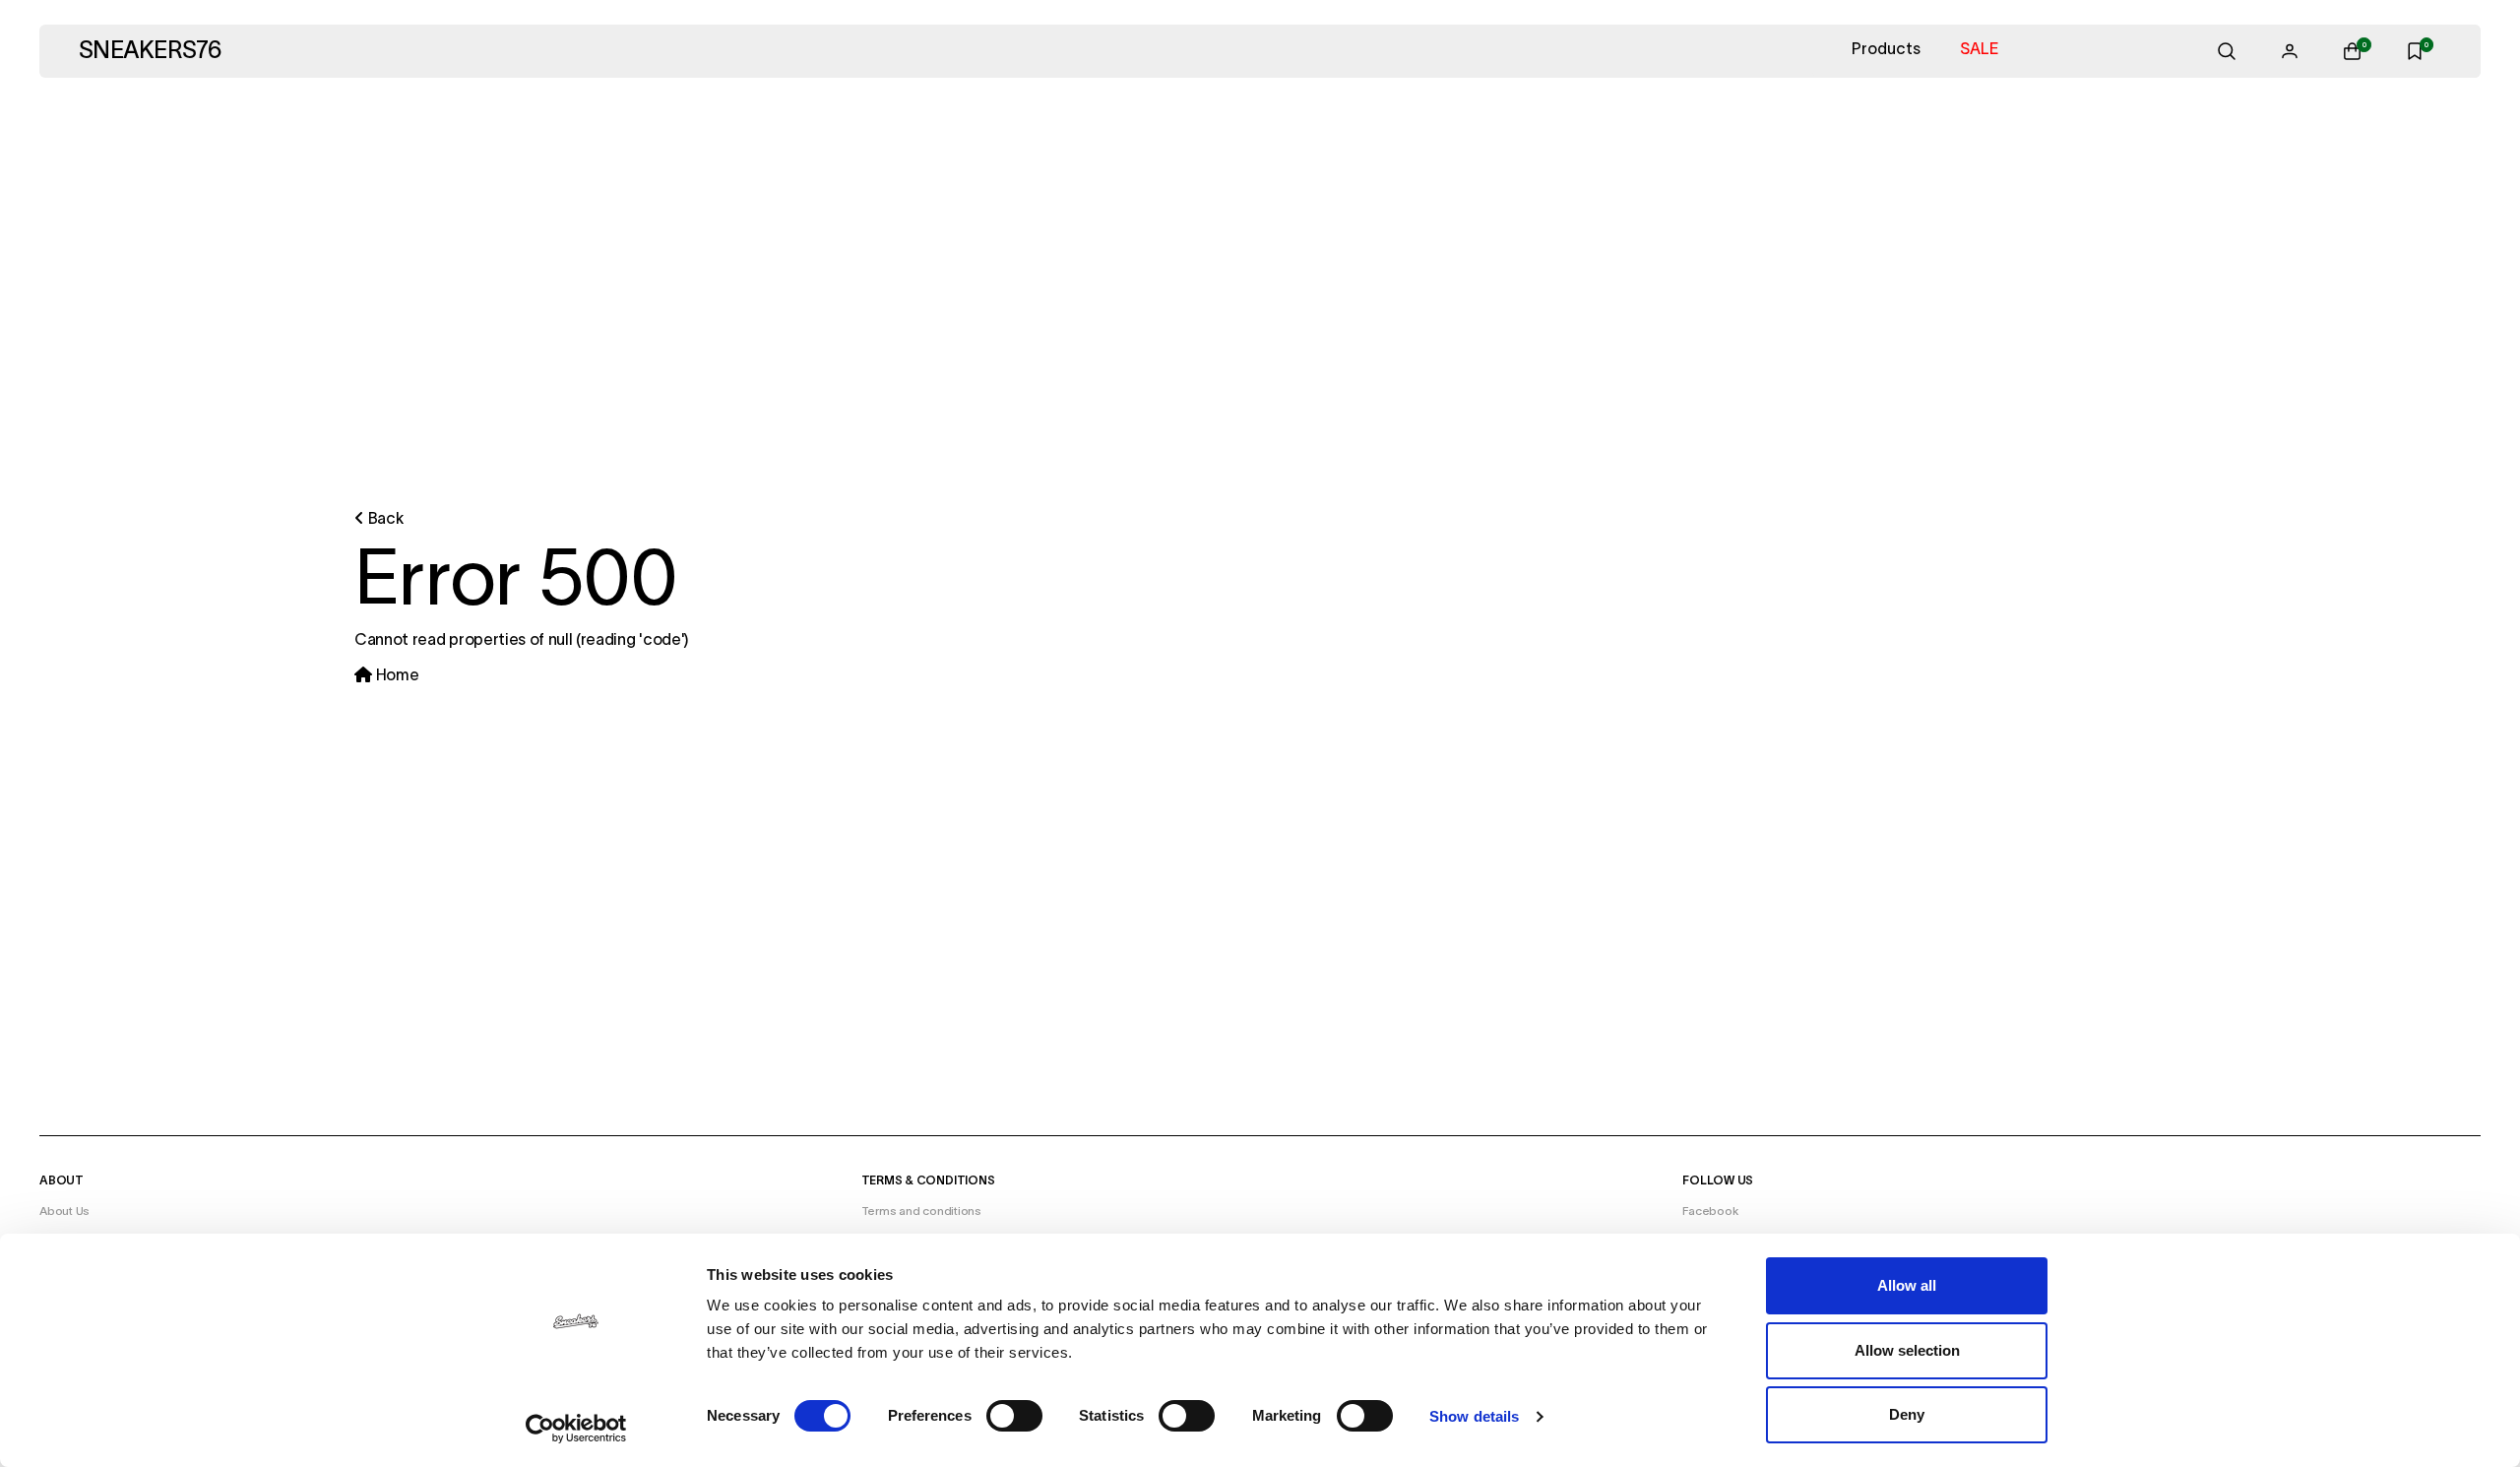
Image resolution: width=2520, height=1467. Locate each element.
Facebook (1710, 1212)
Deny (1907, 1414)
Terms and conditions (921, 1212)
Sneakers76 (150, 52)
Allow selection (1907, 1350)
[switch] (1014, 1416)
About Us (64, 1212)
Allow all (1907, 1285)
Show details (1474, 1416)
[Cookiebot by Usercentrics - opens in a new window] (576, 1429)
